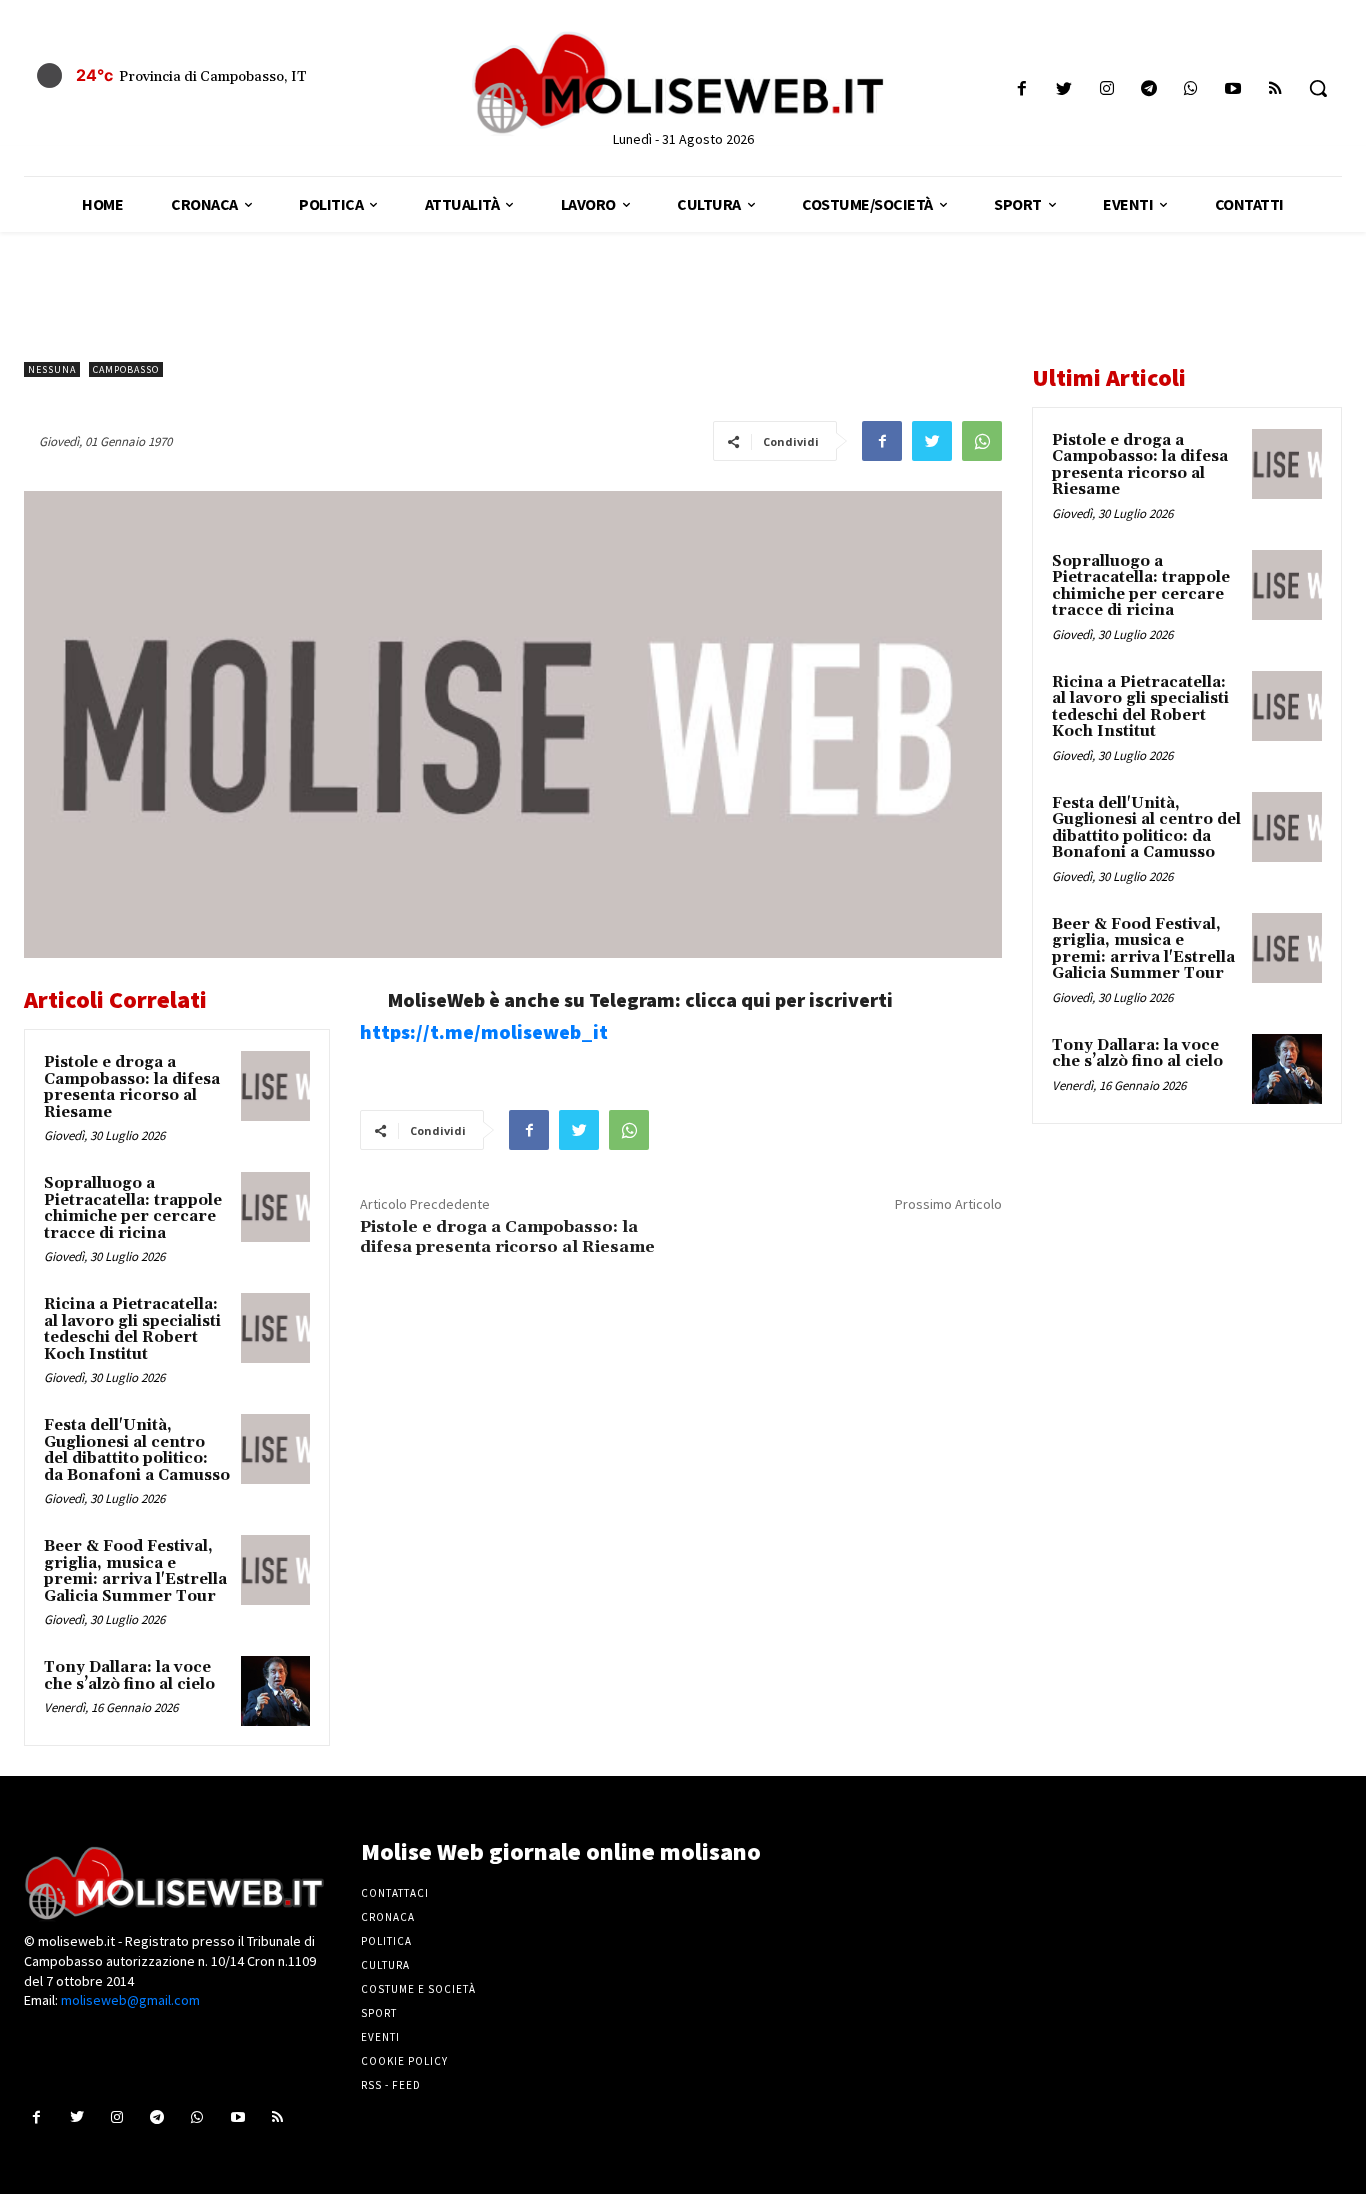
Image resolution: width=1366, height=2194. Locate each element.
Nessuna (52, 369)
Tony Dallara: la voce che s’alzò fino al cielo (129, 1676)
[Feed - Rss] (1275, 88)
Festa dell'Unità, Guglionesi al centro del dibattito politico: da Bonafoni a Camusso (137, 1450)
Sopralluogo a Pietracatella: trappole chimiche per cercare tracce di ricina (133, 1208)
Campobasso (126, 369)
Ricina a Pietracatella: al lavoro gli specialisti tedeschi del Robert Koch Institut (132, 1329)
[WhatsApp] (982, 441)
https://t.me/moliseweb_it (484, 1031)
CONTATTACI (395, 1893)
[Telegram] (1148, 88)
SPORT (379, 2013)
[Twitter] (1064, 88)
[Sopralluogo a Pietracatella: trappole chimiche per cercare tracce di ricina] (275, 1206)
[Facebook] (1022, 88)
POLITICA (386, 1941)
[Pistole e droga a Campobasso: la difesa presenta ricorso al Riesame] (275, 1085)
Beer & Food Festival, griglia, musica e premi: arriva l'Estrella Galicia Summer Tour (135, 1571)
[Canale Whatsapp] (1190, 88)
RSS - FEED (391, 2085)
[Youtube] (1233, 88)
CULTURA (385, 1965)
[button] (1318, 88)
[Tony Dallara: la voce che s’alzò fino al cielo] (275, 1690)
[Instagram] (1106, 88)
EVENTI (380, 2037)
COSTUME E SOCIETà (418, 1989)
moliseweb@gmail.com (130, 2000)
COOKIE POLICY (404, 2061)
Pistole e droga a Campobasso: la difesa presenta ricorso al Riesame (132, 1087)
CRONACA (388, 1917)
